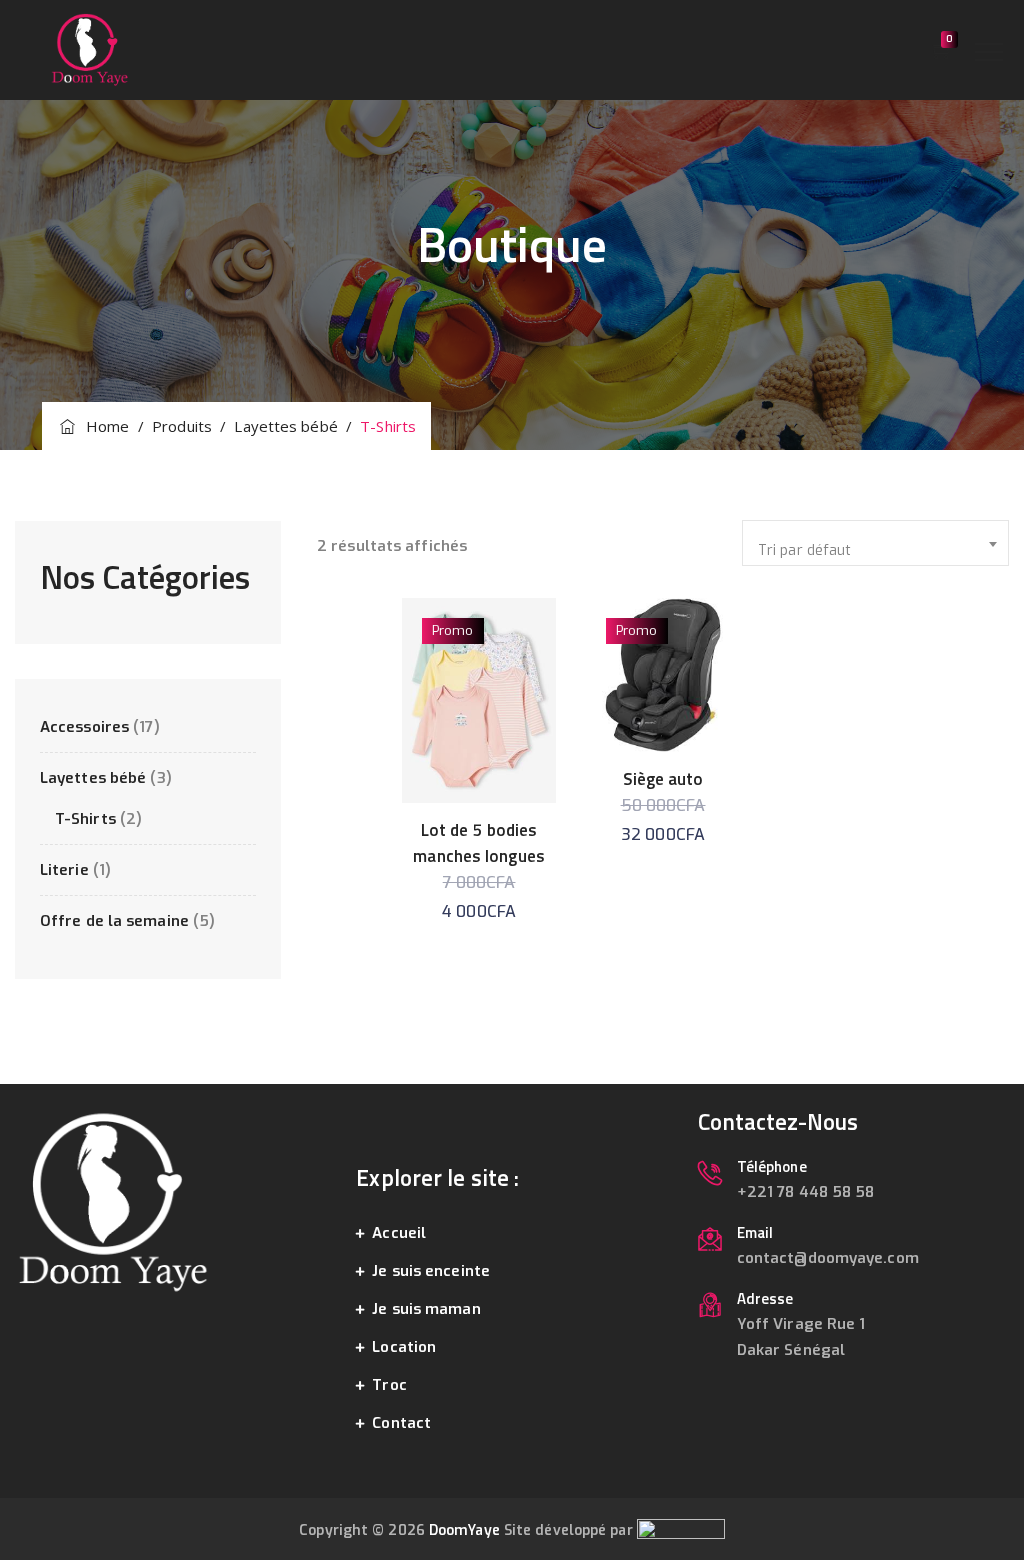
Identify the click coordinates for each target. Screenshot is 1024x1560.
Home (104, 426)
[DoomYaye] (90, 50)
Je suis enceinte (431, 1271)
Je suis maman (426, 1309)
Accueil (399, 1233)
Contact (401, 1423)
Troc (389, 1385)
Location (404, 1347)
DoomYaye (464, 1530)
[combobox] (875, 543)
